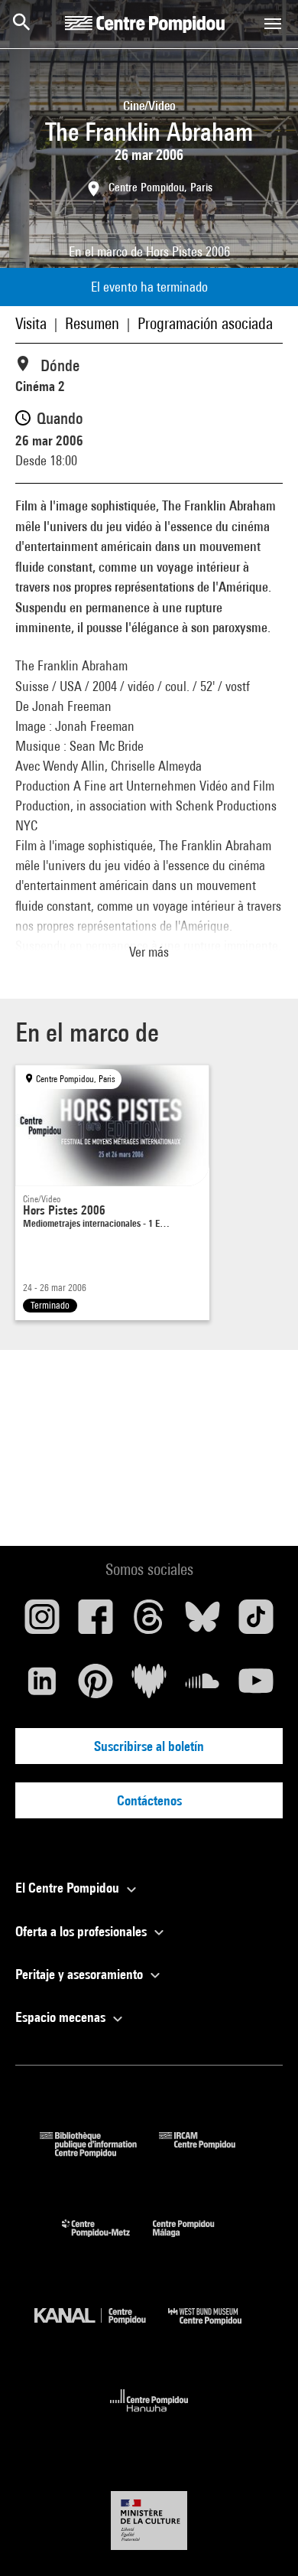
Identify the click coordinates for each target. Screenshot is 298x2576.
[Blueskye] (202, 1622)
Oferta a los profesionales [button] (83, 1931)
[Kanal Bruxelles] (101, 2328)
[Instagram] (42, 1622)
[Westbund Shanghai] (216, 2328)
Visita (31, 323)
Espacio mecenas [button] (62, 2017)
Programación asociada (205, 323)
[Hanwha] (149, 2416)
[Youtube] (256, 1687)
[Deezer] (149, 1687)
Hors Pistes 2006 (188, 251)
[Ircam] (209, 2152)
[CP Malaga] (195, 2240)
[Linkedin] (42, 1687)
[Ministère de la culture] (149, 2521)
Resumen (92, 323)
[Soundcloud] (202, 1687)
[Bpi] (99, 2152)
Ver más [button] (149, 952)
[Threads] (149, 1622)
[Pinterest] (96, 1687)
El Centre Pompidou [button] (69, 1888)
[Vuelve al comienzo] (262, 2540)
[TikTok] (256, 1622)
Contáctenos (149, 1800)
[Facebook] (96, 1622)
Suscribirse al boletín (149, 1746)
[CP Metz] (107, 2240)
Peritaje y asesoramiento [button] (81, 1974)
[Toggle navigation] (273, 24)
